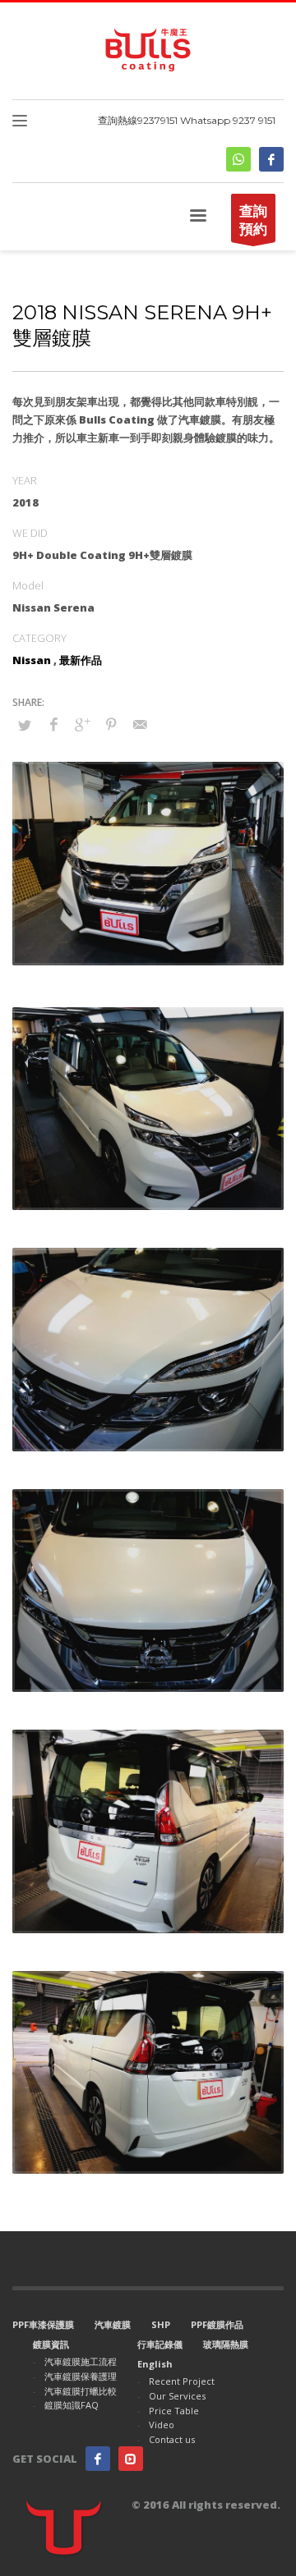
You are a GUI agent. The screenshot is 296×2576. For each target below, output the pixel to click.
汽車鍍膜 (113, 2324)
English (155, 2364)
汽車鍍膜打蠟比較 (81, 2391)
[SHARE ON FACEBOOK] (53, 724)
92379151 (157, 120)
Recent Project (182, 2381)
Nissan (32, 660)
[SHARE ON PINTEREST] (111, 724)
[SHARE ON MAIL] (140, 724)
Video (162, 2425)
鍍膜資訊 (51, 2344)
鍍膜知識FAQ (72, 2405)
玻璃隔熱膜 (226, 2344)
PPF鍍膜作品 (217, 2324)
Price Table (174, 2411)
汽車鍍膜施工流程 (81, 2361)
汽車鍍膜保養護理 (81, 2376)
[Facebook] (271, 159)
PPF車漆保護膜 (43, 2324)
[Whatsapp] (238, 159)
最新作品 (81, 660)
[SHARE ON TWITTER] (25, 725)
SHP (161, 2324)
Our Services (177, 2396)
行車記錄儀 (160, 2344)
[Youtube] (131, 2459)
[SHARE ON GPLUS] (82, 724)
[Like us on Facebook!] (98, 2459)
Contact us (172, 2439)
